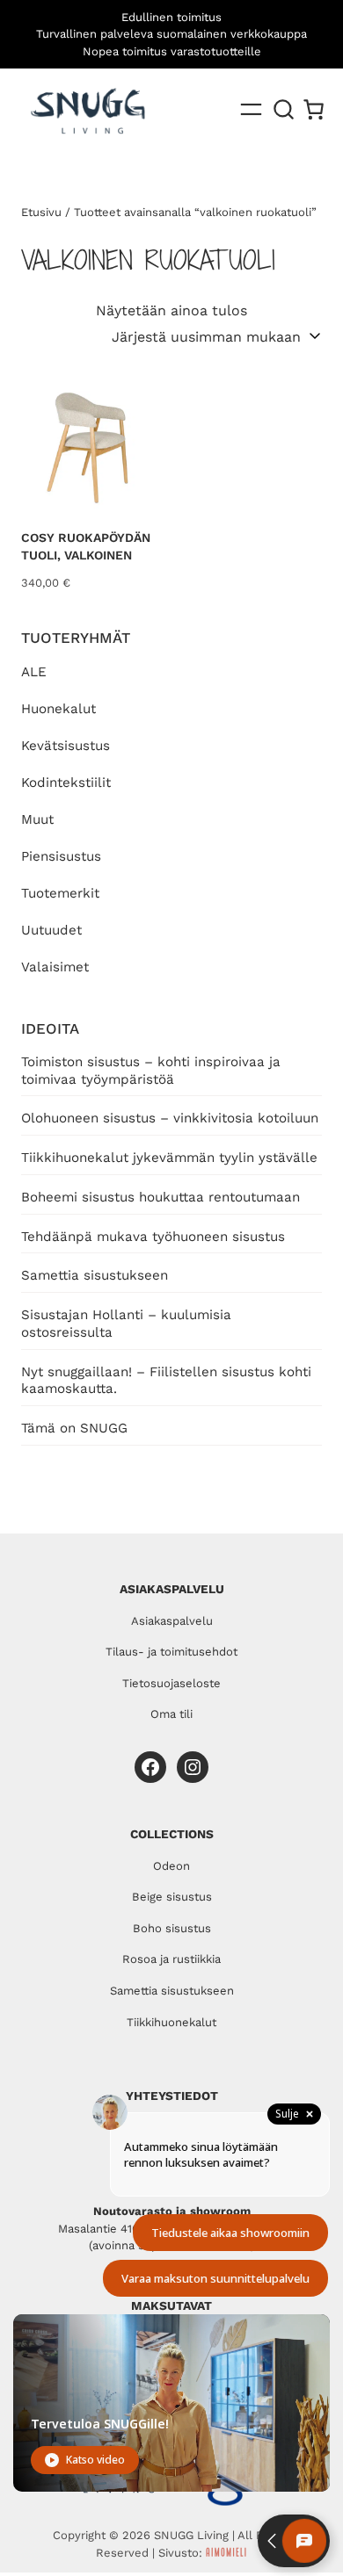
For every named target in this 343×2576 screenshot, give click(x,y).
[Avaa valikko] (251, 109)
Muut (37, 819)
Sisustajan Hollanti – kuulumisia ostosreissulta (126, 1324)
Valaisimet (55, 967)
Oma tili (171, 1714)
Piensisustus (61, 856)
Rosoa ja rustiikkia (171, 1959)
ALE (34, 672)
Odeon (171, 1866)
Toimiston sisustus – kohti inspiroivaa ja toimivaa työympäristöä (151, 1071)
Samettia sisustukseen (95, 1275)
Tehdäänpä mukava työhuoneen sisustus (153, 1237)
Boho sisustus (172, 1928)
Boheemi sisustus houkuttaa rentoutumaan (161, 1197)
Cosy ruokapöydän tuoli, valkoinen (86, 546)
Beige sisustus (172, 1897)
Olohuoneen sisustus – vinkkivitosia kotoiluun (170, 1118)
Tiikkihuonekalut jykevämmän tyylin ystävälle (169, 1158)
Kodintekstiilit (66, 783)
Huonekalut (58, 709)
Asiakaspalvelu (172, 1621)
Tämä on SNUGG (74, 1428)
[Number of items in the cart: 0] (314, 109)
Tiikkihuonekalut (171, 2022)
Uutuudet (51, 930)
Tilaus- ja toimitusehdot (171, 1652)
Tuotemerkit (60, 893)
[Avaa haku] (284, 110)
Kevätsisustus (66, 746)
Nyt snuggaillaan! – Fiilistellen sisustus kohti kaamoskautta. (166, 1381)
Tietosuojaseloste (171, 1683)
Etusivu (41, 212)
